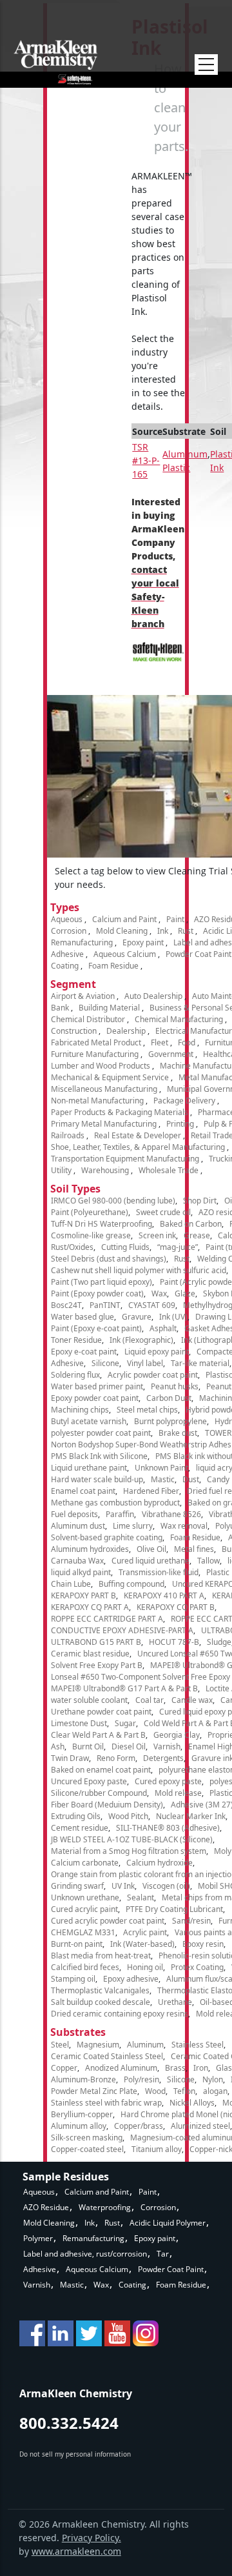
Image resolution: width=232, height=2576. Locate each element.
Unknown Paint (161, 1468)
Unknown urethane (85, 1897)
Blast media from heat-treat (101, 1956)
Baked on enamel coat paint (101, 1770)
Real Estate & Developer (138, 1135)
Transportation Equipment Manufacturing (125, 1159)
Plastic (176, 468)
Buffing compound (131, 1584)
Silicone (105, 1363)
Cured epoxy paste (168, 1781)
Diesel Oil (129, 1746)
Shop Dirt (200, 1201)
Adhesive (67, 954)
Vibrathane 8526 (171, 1514)
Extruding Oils (76, 1816)
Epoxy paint (143, 942)
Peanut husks (175, 1386)
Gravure (137, 1317)
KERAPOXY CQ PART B (176, 1607)
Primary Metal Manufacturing (104, 1124)
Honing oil (145, 1967)
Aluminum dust (78, 1526)
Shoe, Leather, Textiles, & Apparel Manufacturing (138, 1147)
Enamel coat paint (83, 1491)
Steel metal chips (147, 1410)
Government (171, 1054)
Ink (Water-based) (142, 1944)
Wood (155, 2091)
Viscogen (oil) (166, 1886)
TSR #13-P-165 (146, 460)
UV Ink (123, 1886)
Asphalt (163, 1328)
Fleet (159, 1042)
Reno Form (116, 1758)
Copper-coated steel (87, 2149)
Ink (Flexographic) (141, 1340)
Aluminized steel (200, 2126)
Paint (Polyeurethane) (90, 1212)
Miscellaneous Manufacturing (104, 1089)
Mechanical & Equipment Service (110, 1077)
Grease (197, 1235)
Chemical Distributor (88, 1019)
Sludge (219, 1642)
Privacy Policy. (92, 2538)
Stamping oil (73, 1979)
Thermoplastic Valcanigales (100, 1990)
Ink (163, 931)
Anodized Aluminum (121, 2068)
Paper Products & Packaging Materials (120, 1112)
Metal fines (194, 1549)
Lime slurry (133, 1526)
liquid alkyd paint (81, 1572)
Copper (64, 2068)
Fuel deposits (74, 1514)
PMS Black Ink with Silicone (99, 1456)
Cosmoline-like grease (91, 1235)
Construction (74, 1031)
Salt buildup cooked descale (101, 2002)
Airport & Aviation (83, 996)
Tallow (208, 1561)
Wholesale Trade (169, 1170)
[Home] (56, 62)
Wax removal (184, 1526)
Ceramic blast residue (90, 1654)
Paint (175, 919)
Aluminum (185, 454)
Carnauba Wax (77, 1561)
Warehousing (105, 1170)
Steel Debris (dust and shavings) (109, 1259)
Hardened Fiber (151, 1491)
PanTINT (105, 1305)
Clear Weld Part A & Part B (98, 1735)
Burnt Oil (88, 1746)
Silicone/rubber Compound (99, 1793)
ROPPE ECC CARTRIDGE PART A (107, 1619)
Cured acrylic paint (84, 1909)
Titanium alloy (157, 2149)
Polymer (38, 2238)
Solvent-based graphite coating (107, 1537)
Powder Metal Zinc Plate (94, 2091)
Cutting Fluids (125, 1247)
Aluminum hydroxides (90, 1549)
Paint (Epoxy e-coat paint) (96, 1328)
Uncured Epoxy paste (89, 1781)
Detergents (163, 1758)
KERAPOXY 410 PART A (164, 1595)
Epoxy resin (203, 1944)
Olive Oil (151, 1549)
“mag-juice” (178, 1247)
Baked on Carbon (191, 1224)
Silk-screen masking (87, 2138)
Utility (61, 1170)
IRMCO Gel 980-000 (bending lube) (113, 1201)
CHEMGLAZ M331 (83, 1932)
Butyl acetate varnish (89, 1421)
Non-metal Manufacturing (97, 1101)
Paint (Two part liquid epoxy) (101, 1282)
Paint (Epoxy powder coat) (97, 1293)
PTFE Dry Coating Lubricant (174, 1909)
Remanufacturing (82, 942)
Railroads (68, 1135)
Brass (175, 2068)
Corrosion (69, 931)
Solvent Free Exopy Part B (97, 1665)
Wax (159, 1293)
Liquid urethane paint (89, 1468)
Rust (186, 931)
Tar (163, 2254)
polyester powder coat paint (101, 1433)
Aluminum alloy (79, 2126)
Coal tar (150, 1700)
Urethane (175, 2002)
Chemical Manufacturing (179, 1019)
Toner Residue (76, 1340)
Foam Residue (113, 966)
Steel (60, 2045)
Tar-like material (200, 1363)
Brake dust (178, 1433)
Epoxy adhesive (131, 1979)
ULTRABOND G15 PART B (96, 1642)
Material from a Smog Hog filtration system (129, 1851)
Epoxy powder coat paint (95, 1398)
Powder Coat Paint (198, 954)
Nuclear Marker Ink (191, 1816)
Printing (180, 1124)
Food (187, 1042)
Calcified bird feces (85, 1967)
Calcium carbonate (85, 1863)
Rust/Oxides (72, 1247)
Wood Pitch (128, 1816)
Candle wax (192, 1700)
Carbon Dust (169, 1398)
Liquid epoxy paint (157, 1352)
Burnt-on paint (77, 1944)
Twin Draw (70, 1758)
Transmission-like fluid (159, 1572)
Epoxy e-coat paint (84, 1352)
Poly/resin (141, 2079)
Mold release (178, 1793)
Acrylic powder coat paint (153, 1375)
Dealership (126, 1031)
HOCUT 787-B (174, 1642)
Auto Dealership (153, 996)
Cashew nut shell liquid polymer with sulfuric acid (139, 1270)
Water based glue (82, 1317)
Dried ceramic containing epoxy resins (120, 2014)
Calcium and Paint (124, 919)
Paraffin (120, 1514)
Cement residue (80, 1828)
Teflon (184, 2091)
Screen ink (157, 1235)
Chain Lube (71, 1584)
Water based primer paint (97, 1386)
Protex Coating (197, 1967)
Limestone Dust (79, 1723)
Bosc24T (66, 1305)
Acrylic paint (145, 1932)
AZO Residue (46, 2207)
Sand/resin (191, 1921)
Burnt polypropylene (170, 1421)
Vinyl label (145, 1363)
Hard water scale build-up (97, 1479)
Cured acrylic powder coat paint (108, 1921)
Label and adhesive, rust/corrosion (85, 2254)
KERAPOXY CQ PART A (90, 1607)
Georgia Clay (177, 1735)
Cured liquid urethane (150, 1561)
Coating (65, 966)
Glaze (185, 1293)
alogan (215, 2091)
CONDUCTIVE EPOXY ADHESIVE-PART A (122, 1630)
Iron (201, 2068)
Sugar (125, 1723)
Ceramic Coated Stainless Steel (107, 2056)
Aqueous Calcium (125, 954)
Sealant (140, 1897)
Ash (58, 1746)
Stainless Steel (198, 2045)
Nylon (213, 2079)
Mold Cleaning (122, 931)
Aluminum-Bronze (83, 2079)
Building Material (109, 1008)
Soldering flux (75, 1375)
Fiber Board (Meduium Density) (107, 1805)
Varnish (167, 1746)
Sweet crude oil (163, 1212)
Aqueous (67, 919)
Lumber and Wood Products (101, 1066)
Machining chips (80, 1410)
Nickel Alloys (192, 2103)
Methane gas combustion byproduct (115, 1503)
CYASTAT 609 (152, 1305)
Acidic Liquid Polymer (168, 2223)
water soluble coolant (89, 1700)
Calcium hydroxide (159, 1863)
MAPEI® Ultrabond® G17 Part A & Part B (124, 1688)
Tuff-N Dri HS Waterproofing (101, 1224)
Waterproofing (105, 2207)
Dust (191, 1479)
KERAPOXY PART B (83, 1595)
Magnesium (98, 2045)
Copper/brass (139, 2126)
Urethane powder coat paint (101, 1712)
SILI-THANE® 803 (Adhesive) (168, 1828)
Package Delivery (184, 1101)
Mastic (163, 1479)
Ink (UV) (173, 1317)
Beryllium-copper (82, 2114)
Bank (60, 1008)
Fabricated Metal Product (96, 1042)
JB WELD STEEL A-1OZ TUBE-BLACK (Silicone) (132, 1839)
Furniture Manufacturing (95, 1054)
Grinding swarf (77, 1886)
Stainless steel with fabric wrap (106, 2103)
